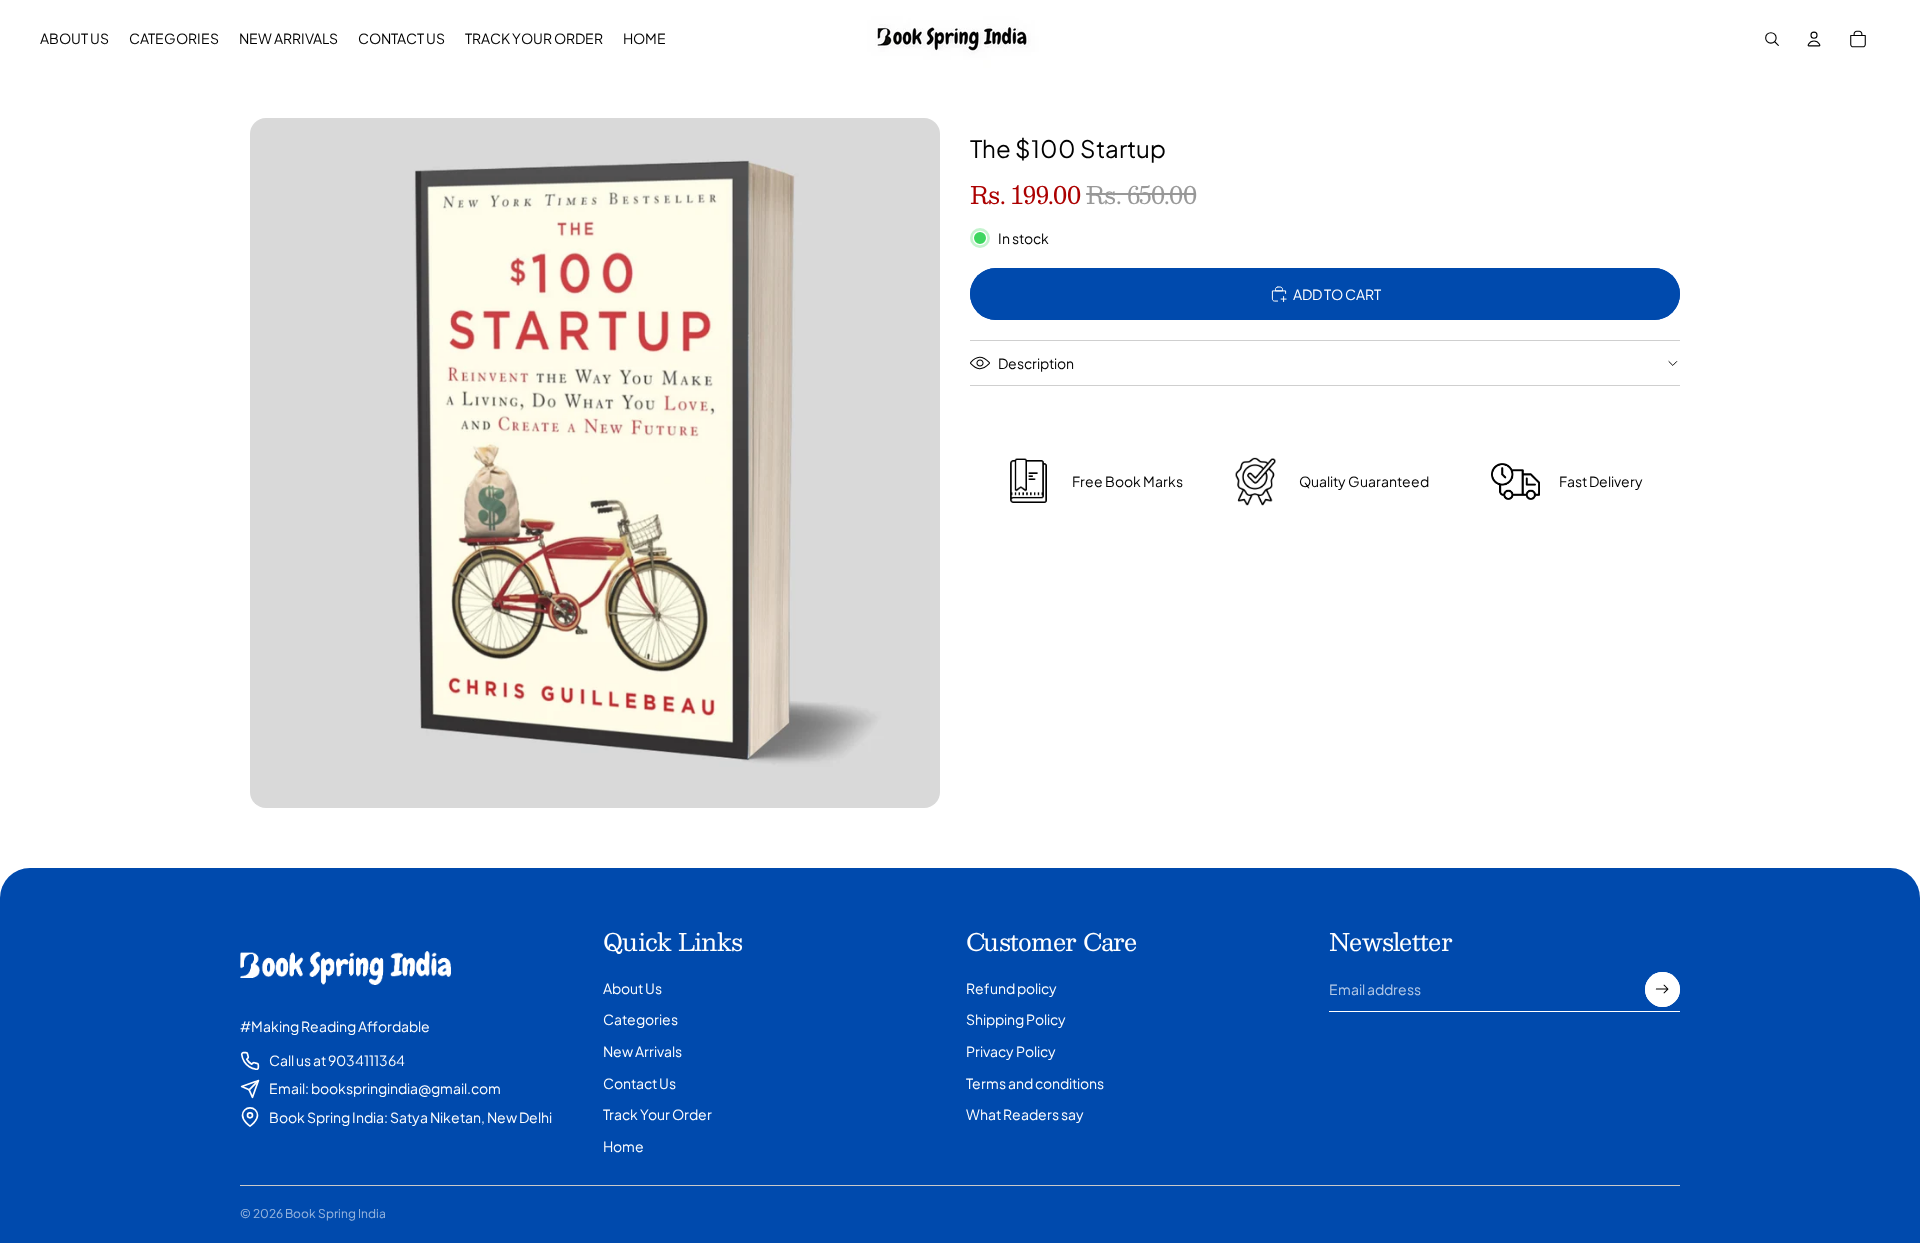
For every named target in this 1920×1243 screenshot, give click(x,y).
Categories (640, 1019)
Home (623, 1146)
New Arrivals (642, 1051)
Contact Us (639, 1083)
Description (1036, 363)
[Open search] (1772, 39)
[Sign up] (1662, 989)
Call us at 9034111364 (337, 1060)
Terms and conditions (1035, 1083)
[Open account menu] (1814, 39)
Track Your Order (657, 1114)
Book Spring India (335, 1213)
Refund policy (1011, 988)
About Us (632, 988)
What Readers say (1025, 1114)
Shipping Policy (1016, 1019)
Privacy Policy (1011, 1051)
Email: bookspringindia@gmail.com (385, 1088)
